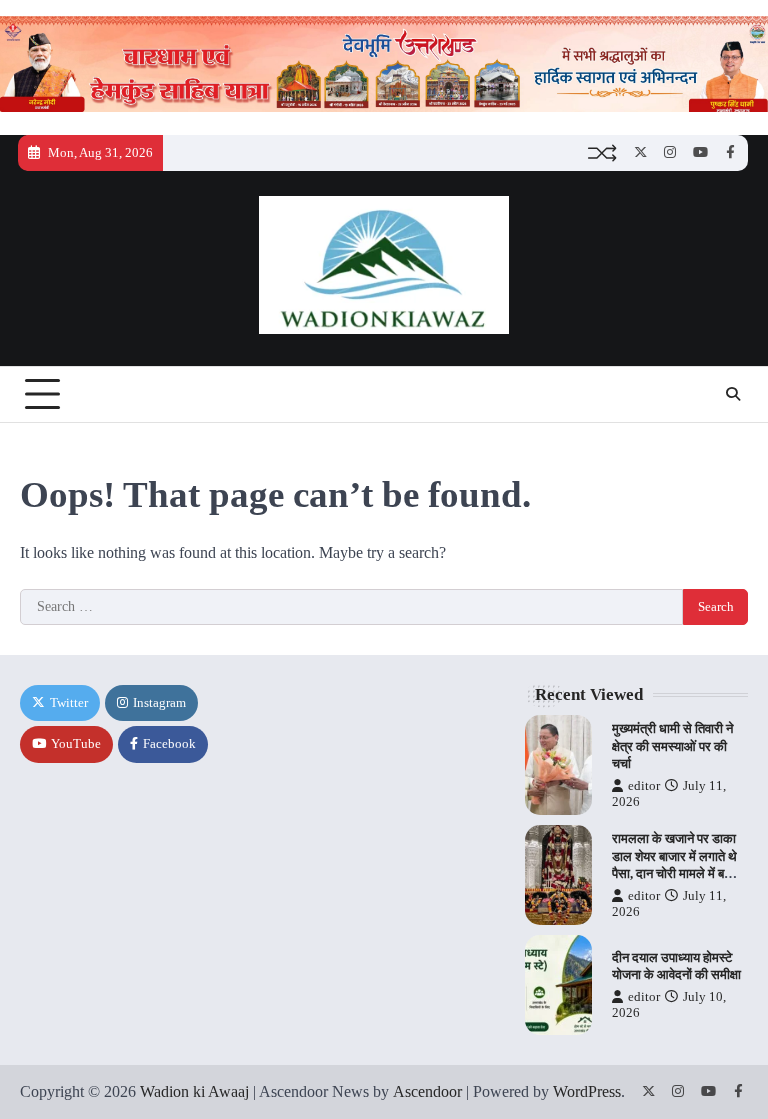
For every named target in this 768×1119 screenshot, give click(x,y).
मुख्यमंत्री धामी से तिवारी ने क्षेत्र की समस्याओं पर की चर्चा (672, 746)
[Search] (733, 394)
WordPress (587, 1091)
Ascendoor (427, 1091)
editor (644, 786)
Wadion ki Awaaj (194, 1091)
